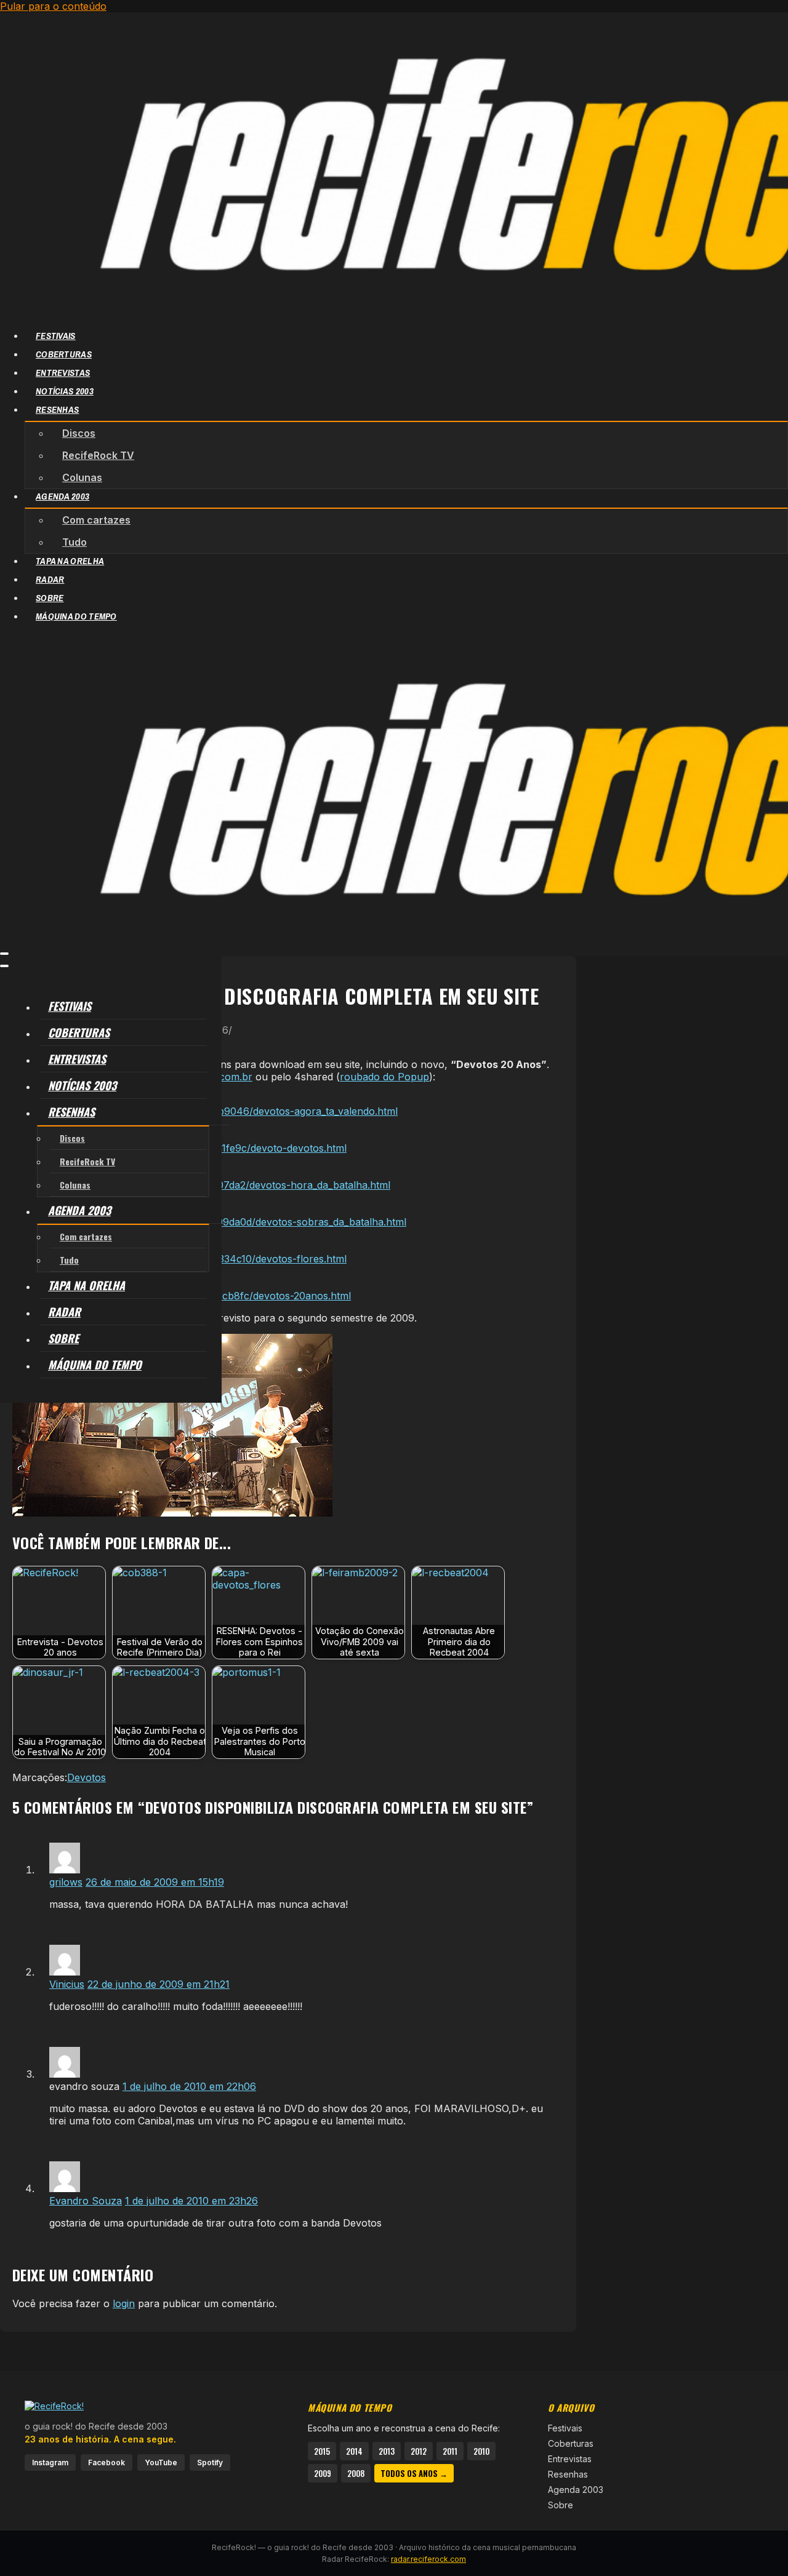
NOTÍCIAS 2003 (65, 391)
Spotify (210, 2462)
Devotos (86, 1777)
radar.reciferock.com (428, 2559)
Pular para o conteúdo (53, 6)
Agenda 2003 (576, 2490)
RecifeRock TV (98, 455)
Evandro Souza (86, 2201)
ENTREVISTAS (63, 373)
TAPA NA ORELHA (70, 561)
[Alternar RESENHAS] (203, 1112)
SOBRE (50, 598)
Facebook (107, 2462)
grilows (66, 1882)
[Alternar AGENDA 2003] (203, 1210)
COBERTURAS (64, 354)
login (124, 2303)
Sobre (561, 2505)
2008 (356, 2473)
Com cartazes (96, 520)
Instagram (50, 2462)
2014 (354, 2451)
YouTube (161, 2462)
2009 (323, 2473)
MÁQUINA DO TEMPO (76, 616)
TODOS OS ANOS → (414, 2473)
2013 (387, 2451)
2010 (481, 2451)
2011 (450, 2451)
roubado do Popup (384, 1077)
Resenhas (568, 2474)
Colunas (82, 477)
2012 (419, 2451)
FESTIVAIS (56, 336)
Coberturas (571, 2443)
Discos (79, 433)
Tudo (74, 542)
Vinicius (67, 1984)
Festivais (565, 2428)
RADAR (50, 579)
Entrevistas (570, 2459)
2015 (322, 2451)
